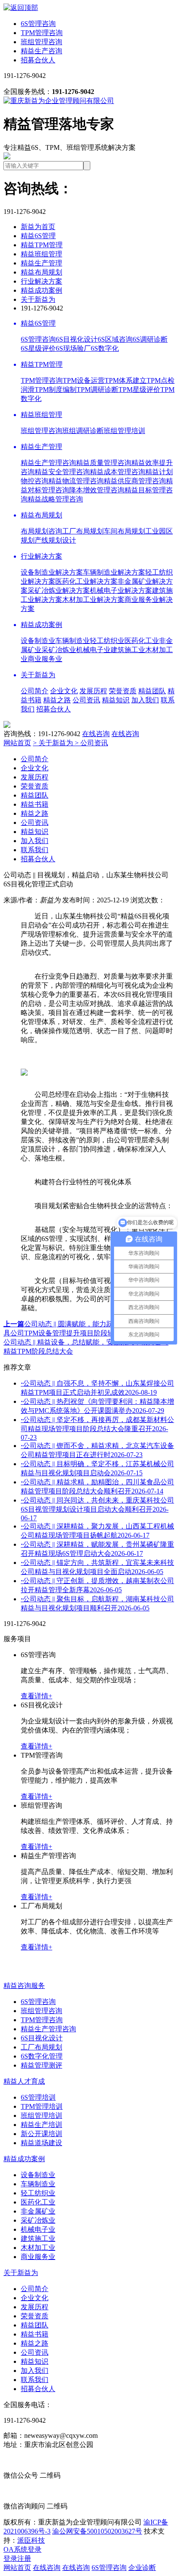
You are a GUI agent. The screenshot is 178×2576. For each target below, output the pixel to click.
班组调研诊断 (83, 431)
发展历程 (93, 691)
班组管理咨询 (41, 42)
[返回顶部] (21, 8)
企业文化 (64, 691)
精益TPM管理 (42, 245)
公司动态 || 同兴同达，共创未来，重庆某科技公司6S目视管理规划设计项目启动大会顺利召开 (97, 1509)
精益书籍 (35, 804)
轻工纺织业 (107, 641)
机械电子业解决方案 (121, 590)
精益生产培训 (41, 2125)
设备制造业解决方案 (52, 572)
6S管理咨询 (38, 24)
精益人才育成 (24, 2081)
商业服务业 (45, 659)
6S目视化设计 (77, 339)
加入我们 (145, 700)
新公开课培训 (41, 2134)
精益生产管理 (41, 263)
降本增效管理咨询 (97, 490)
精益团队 (152, 691)
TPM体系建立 (126, 380)
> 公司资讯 (91, 743)
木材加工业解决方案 (93, 600)
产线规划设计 (55, 540)
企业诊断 (142, 2568)
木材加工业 (38, 2248)
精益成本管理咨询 (118, 472)
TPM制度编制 (56, 389)
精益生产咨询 (41, 51)
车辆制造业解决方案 (114, 572)
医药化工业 (142, 641)
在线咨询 (96, 734)
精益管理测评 (41, 2065)
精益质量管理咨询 (104, 463)
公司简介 (35, 691)
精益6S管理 (38, 236)
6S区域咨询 (115, 339)
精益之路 (57, 700)
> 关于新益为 (54, 743)
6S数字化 (105, 348)
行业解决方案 (41, 281)
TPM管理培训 (42, 2106)
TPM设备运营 (84, 380)
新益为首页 (38, 227)
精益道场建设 (41, 2143)
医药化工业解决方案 (86, 581)
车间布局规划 (124, 531)
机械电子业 (93, 650)
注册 (24, 2558)
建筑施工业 (128, 650)
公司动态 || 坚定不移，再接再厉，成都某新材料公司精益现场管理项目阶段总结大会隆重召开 (97, 1429)
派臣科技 (31, 2540)
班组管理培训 (124, 431)
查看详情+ (37, 1696)
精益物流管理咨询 (76, 481)
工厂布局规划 (83, 531)
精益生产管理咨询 (48, 463)
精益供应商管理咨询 (135, 481)
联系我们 (35, 850)
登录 (10, 2558)
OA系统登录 (22, 2549)
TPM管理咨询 (42, 33)
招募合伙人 (38, 60)
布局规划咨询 (41, 531)
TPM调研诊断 (97, 389)
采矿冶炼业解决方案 (59, 590)
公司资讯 (86, 700)
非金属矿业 (38, 2211)
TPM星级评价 (139, 389)
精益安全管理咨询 (62, 472)
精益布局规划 (41, 272)
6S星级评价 (38, 348)
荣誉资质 (123, 691)
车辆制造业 (73, 641)
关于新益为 (38, 299)
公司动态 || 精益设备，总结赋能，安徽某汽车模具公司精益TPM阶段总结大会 (87, 1342)
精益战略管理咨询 (55, 499)
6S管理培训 (38, 2097)
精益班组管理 (41, 254)
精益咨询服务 (24, 1986)
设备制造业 (38, 641)
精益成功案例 (41, 290)
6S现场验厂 (73, 348)
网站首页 (17, 743)
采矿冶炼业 (59, 650)
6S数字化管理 (42, 2056)
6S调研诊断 (150, 339)
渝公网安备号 (97, 2531)
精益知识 (116, 700)
